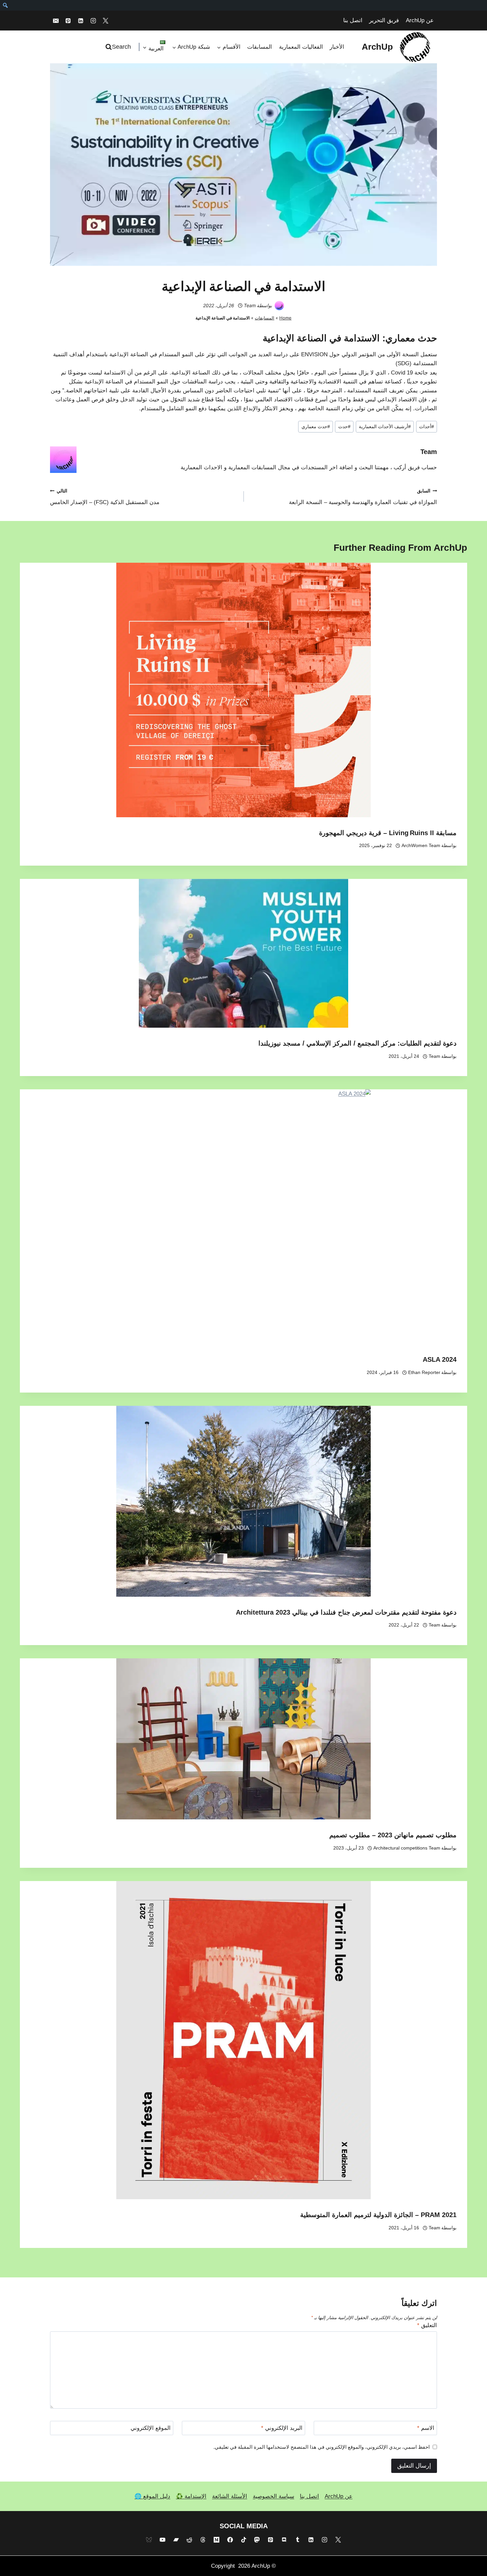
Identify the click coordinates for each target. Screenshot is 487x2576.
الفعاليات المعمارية (301, 47)
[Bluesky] (149, 2540)
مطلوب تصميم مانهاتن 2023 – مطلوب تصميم (393, 1835)
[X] (106, 21)
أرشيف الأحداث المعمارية (385, 427)
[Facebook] (230, 2540)
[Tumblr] (298, 2540)
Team (250, 305)
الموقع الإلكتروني (151, 2428)
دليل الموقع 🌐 (152, 2496)
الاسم (426, 2428)
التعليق (427, 2325)
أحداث (427, 427)
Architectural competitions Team (407, 1848)
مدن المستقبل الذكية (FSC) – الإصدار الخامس (105, 497)
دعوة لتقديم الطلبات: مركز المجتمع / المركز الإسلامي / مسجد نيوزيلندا (357, 1043)
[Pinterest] (68, 21)
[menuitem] (5, 5)
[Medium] (216, 2540)
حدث (344, 427)
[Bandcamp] (176, 2540)
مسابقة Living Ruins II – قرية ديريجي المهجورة (388, 833)
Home (285, 318)
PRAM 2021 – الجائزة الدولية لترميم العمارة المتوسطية (378, 2215)
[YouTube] (162, 2540)
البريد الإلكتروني (282, 2428)
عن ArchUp (420, 20)
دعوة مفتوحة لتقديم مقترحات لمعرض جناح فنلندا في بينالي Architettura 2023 (346, 1612)
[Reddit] (189, 2540)
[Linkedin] (81, 21)
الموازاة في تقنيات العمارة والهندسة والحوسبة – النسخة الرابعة (363, 497)
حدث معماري (411, 338)
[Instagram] (93, 21)
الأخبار (337, 47)
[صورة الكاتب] (279, 306)
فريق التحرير (384, 20)
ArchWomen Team (421, 846)
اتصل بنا (353, 20)
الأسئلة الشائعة (230, 2496)
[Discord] (284, 2540)
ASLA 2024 (440, 1359)
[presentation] (243, 690)
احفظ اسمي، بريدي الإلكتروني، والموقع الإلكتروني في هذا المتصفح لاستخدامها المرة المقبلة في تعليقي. (322, 2447)
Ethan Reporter (424, 1373)
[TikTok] (243, 2540)
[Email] (56, 21)
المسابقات (260, 47)
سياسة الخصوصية (273, 2496)
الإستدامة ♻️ (191, 2496)
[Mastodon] (257, 2540)
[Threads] (203, 2540)
